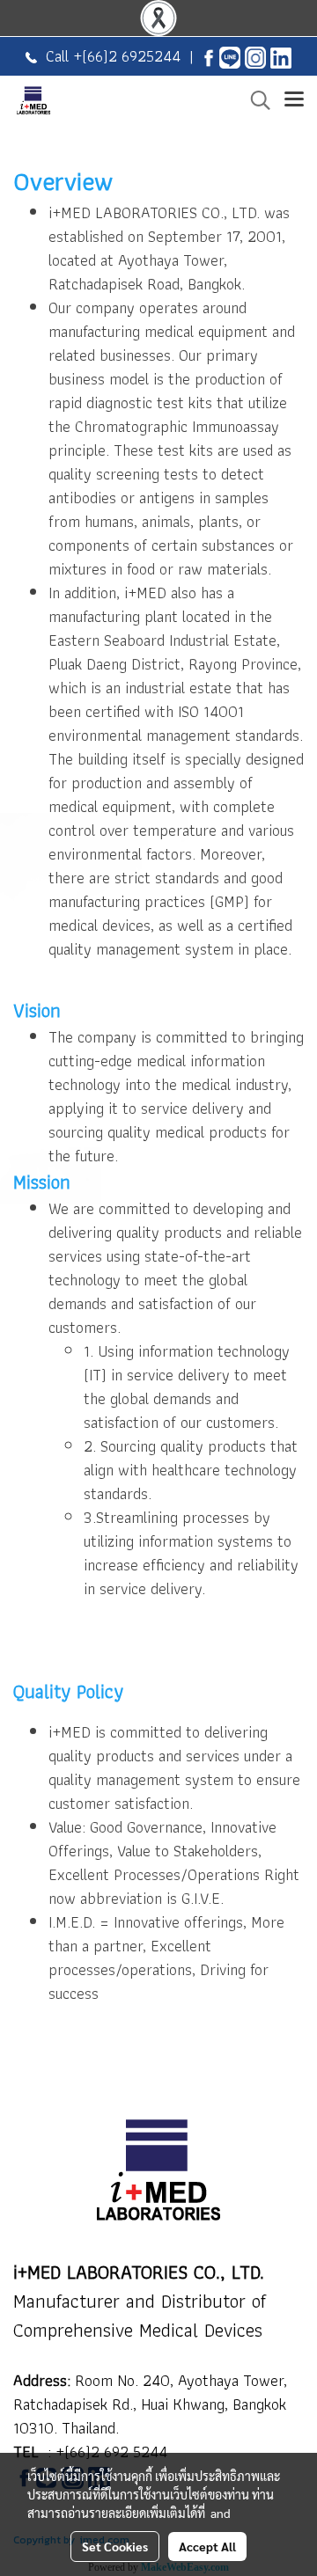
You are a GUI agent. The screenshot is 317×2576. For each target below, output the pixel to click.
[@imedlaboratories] (230, 56)
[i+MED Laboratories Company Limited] (281, 56)
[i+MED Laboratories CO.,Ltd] (209, 56)
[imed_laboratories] (255, 56)
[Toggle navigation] (294, 100)
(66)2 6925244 (131, 56)
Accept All (207, 2546)
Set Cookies (115, 2546)
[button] (254, 100)
